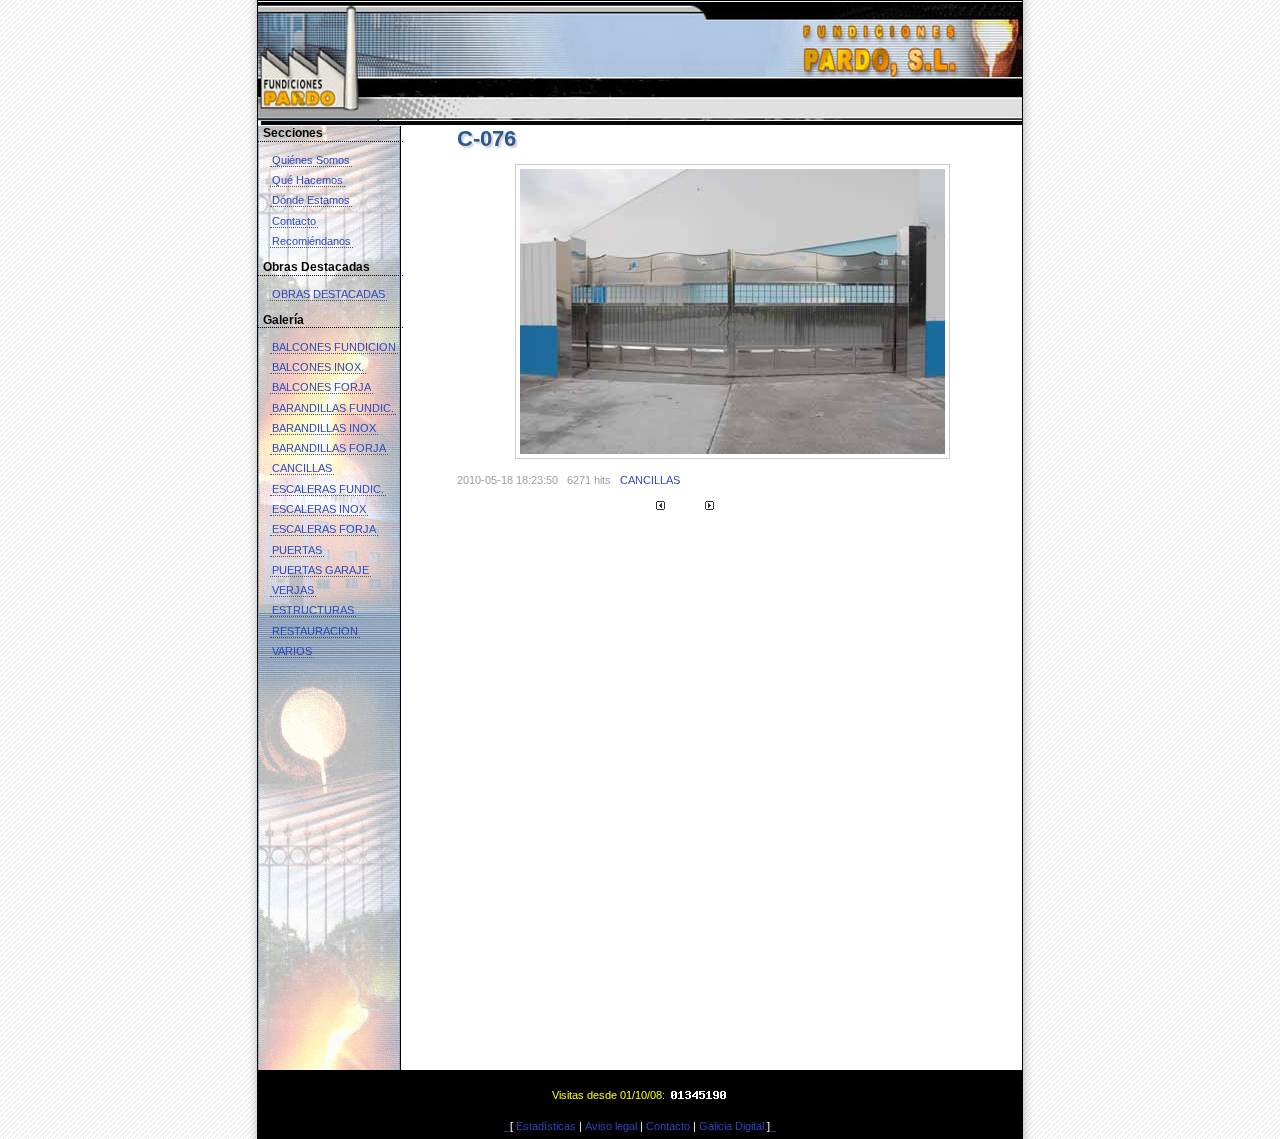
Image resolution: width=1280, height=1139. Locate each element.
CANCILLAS (302, 468)
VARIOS (292, 651)
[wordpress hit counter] (700, 1094)
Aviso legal (611, 1126)
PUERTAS (297, 550)
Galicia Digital (731, 1126)
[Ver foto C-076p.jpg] (732, 454)
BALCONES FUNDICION (334, 347)
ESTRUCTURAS (313, 610)
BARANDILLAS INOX (324, 428)
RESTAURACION (315, 631)
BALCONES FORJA (321, 387)
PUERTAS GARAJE (320, 570)
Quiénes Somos (311, 160)
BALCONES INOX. (318, 367)
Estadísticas (546, 1126)
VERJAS (293, 590)
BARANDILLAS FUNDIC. (333, 408)
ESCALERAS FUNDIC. (328, 489)
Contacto (294, 221)
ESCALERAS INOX (319, 509)
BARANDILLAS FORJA (329, 448)
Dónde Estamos (311, 200)
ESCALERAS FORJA (324, 529)
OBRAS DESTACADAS (328, 294)
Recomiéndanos (311, 241)
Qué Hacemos (307, 180)
